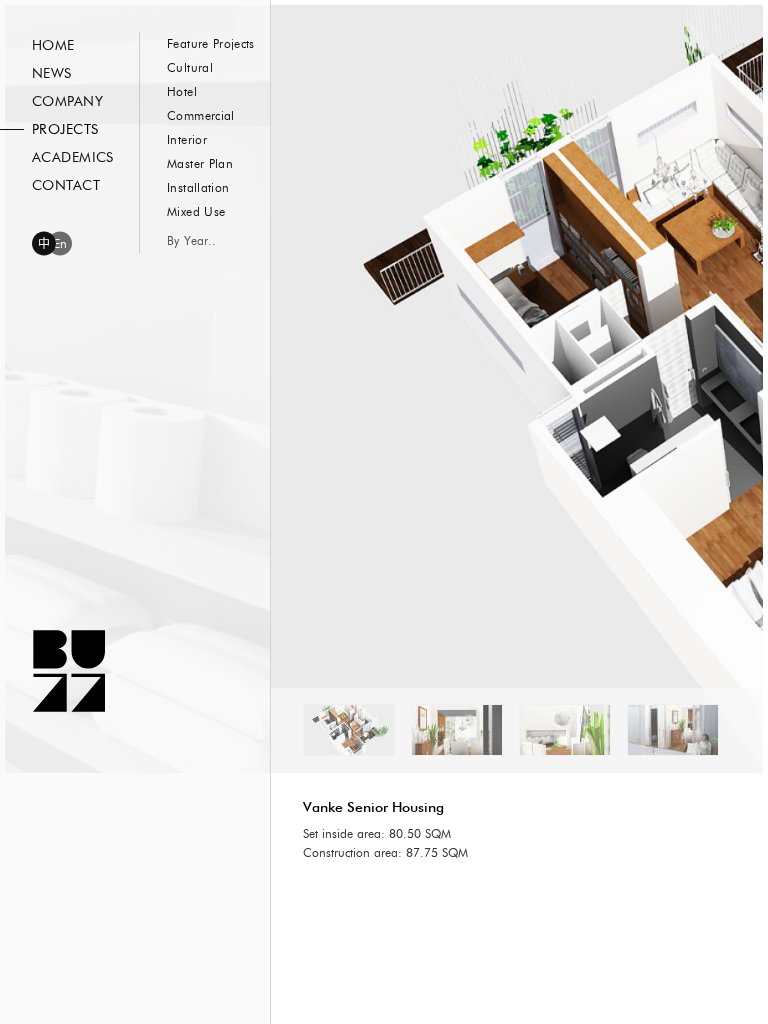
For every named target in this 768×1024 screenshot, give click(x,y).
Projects (65, 130)
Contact (66, 186)
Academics (73, 158)
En (60, 244)
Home (53, 46)
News (52, 74)
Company (67, 102)
